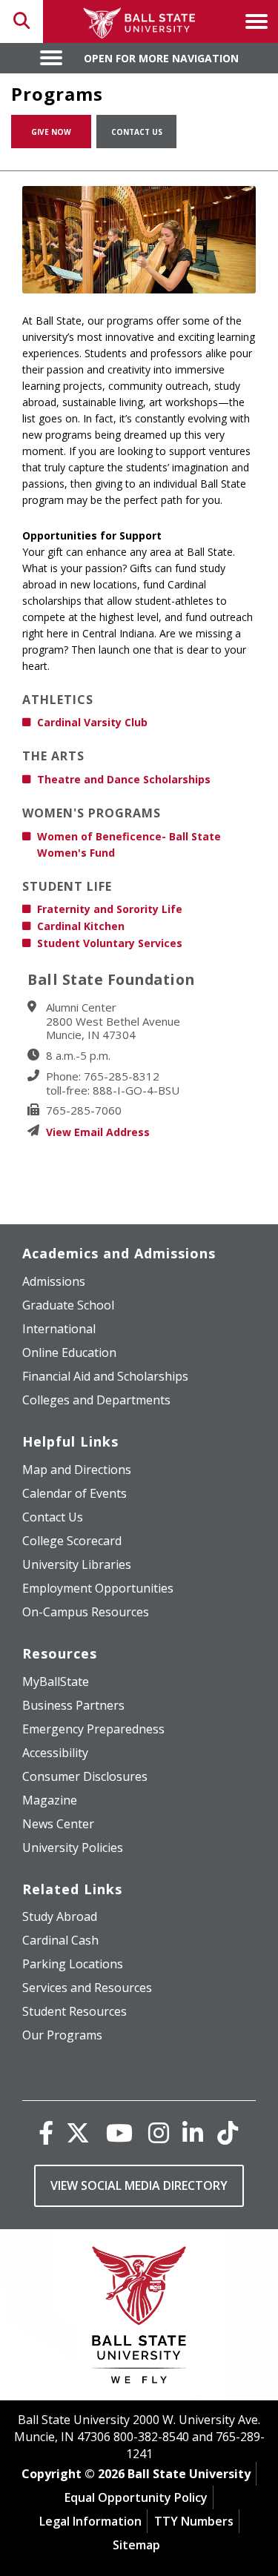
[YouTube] (119, 2132)
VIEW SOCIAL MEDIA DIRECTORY (139, 2185)
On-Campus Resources (86, 1612)
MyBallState (56, 1682)
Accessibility (55, 1753)
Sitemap (136, 2545)
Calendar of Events (75, 1493)
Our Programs (62, 2035)
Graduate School (68, 1305)
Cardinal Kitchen (81, 926)
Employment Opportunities (98, 1588)
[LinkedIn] (193, 2132)
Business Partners (73, 1705)
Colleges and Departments (96, 1400)
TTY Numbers (194, 2521)
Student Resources (75, 2011)
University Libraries (77, 1564)
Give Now (51, 132)
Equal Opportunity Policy (136, 2497)
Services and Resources (87, 1988)
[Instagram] (159, 2132)
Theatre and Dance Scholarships (124, 779)
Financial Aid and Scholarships (105, 1376)
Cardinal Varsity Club (92, 722)
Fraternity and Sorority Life (110, 909)
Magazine (50, 1800)
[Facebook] (46, 2132)
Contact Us (137, 132)
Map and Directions (77, 1470)
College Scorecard (72, 1541)
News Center (58, 1824)
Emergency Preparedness (93, 1729)
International (59, 1329)
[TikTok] (228, 2132)
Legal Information (90, 2521)
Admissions (54, 1281)
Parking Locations (73, 1964)
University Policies (73, 1848)
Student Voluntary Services (110, 943)
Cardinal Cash (60, 1940)
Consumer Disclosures (85, 1776)
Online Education (69, 1352)
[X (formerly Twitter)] (78, 2132)
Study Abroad (60, 1916)
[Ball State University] (139, 2318)
